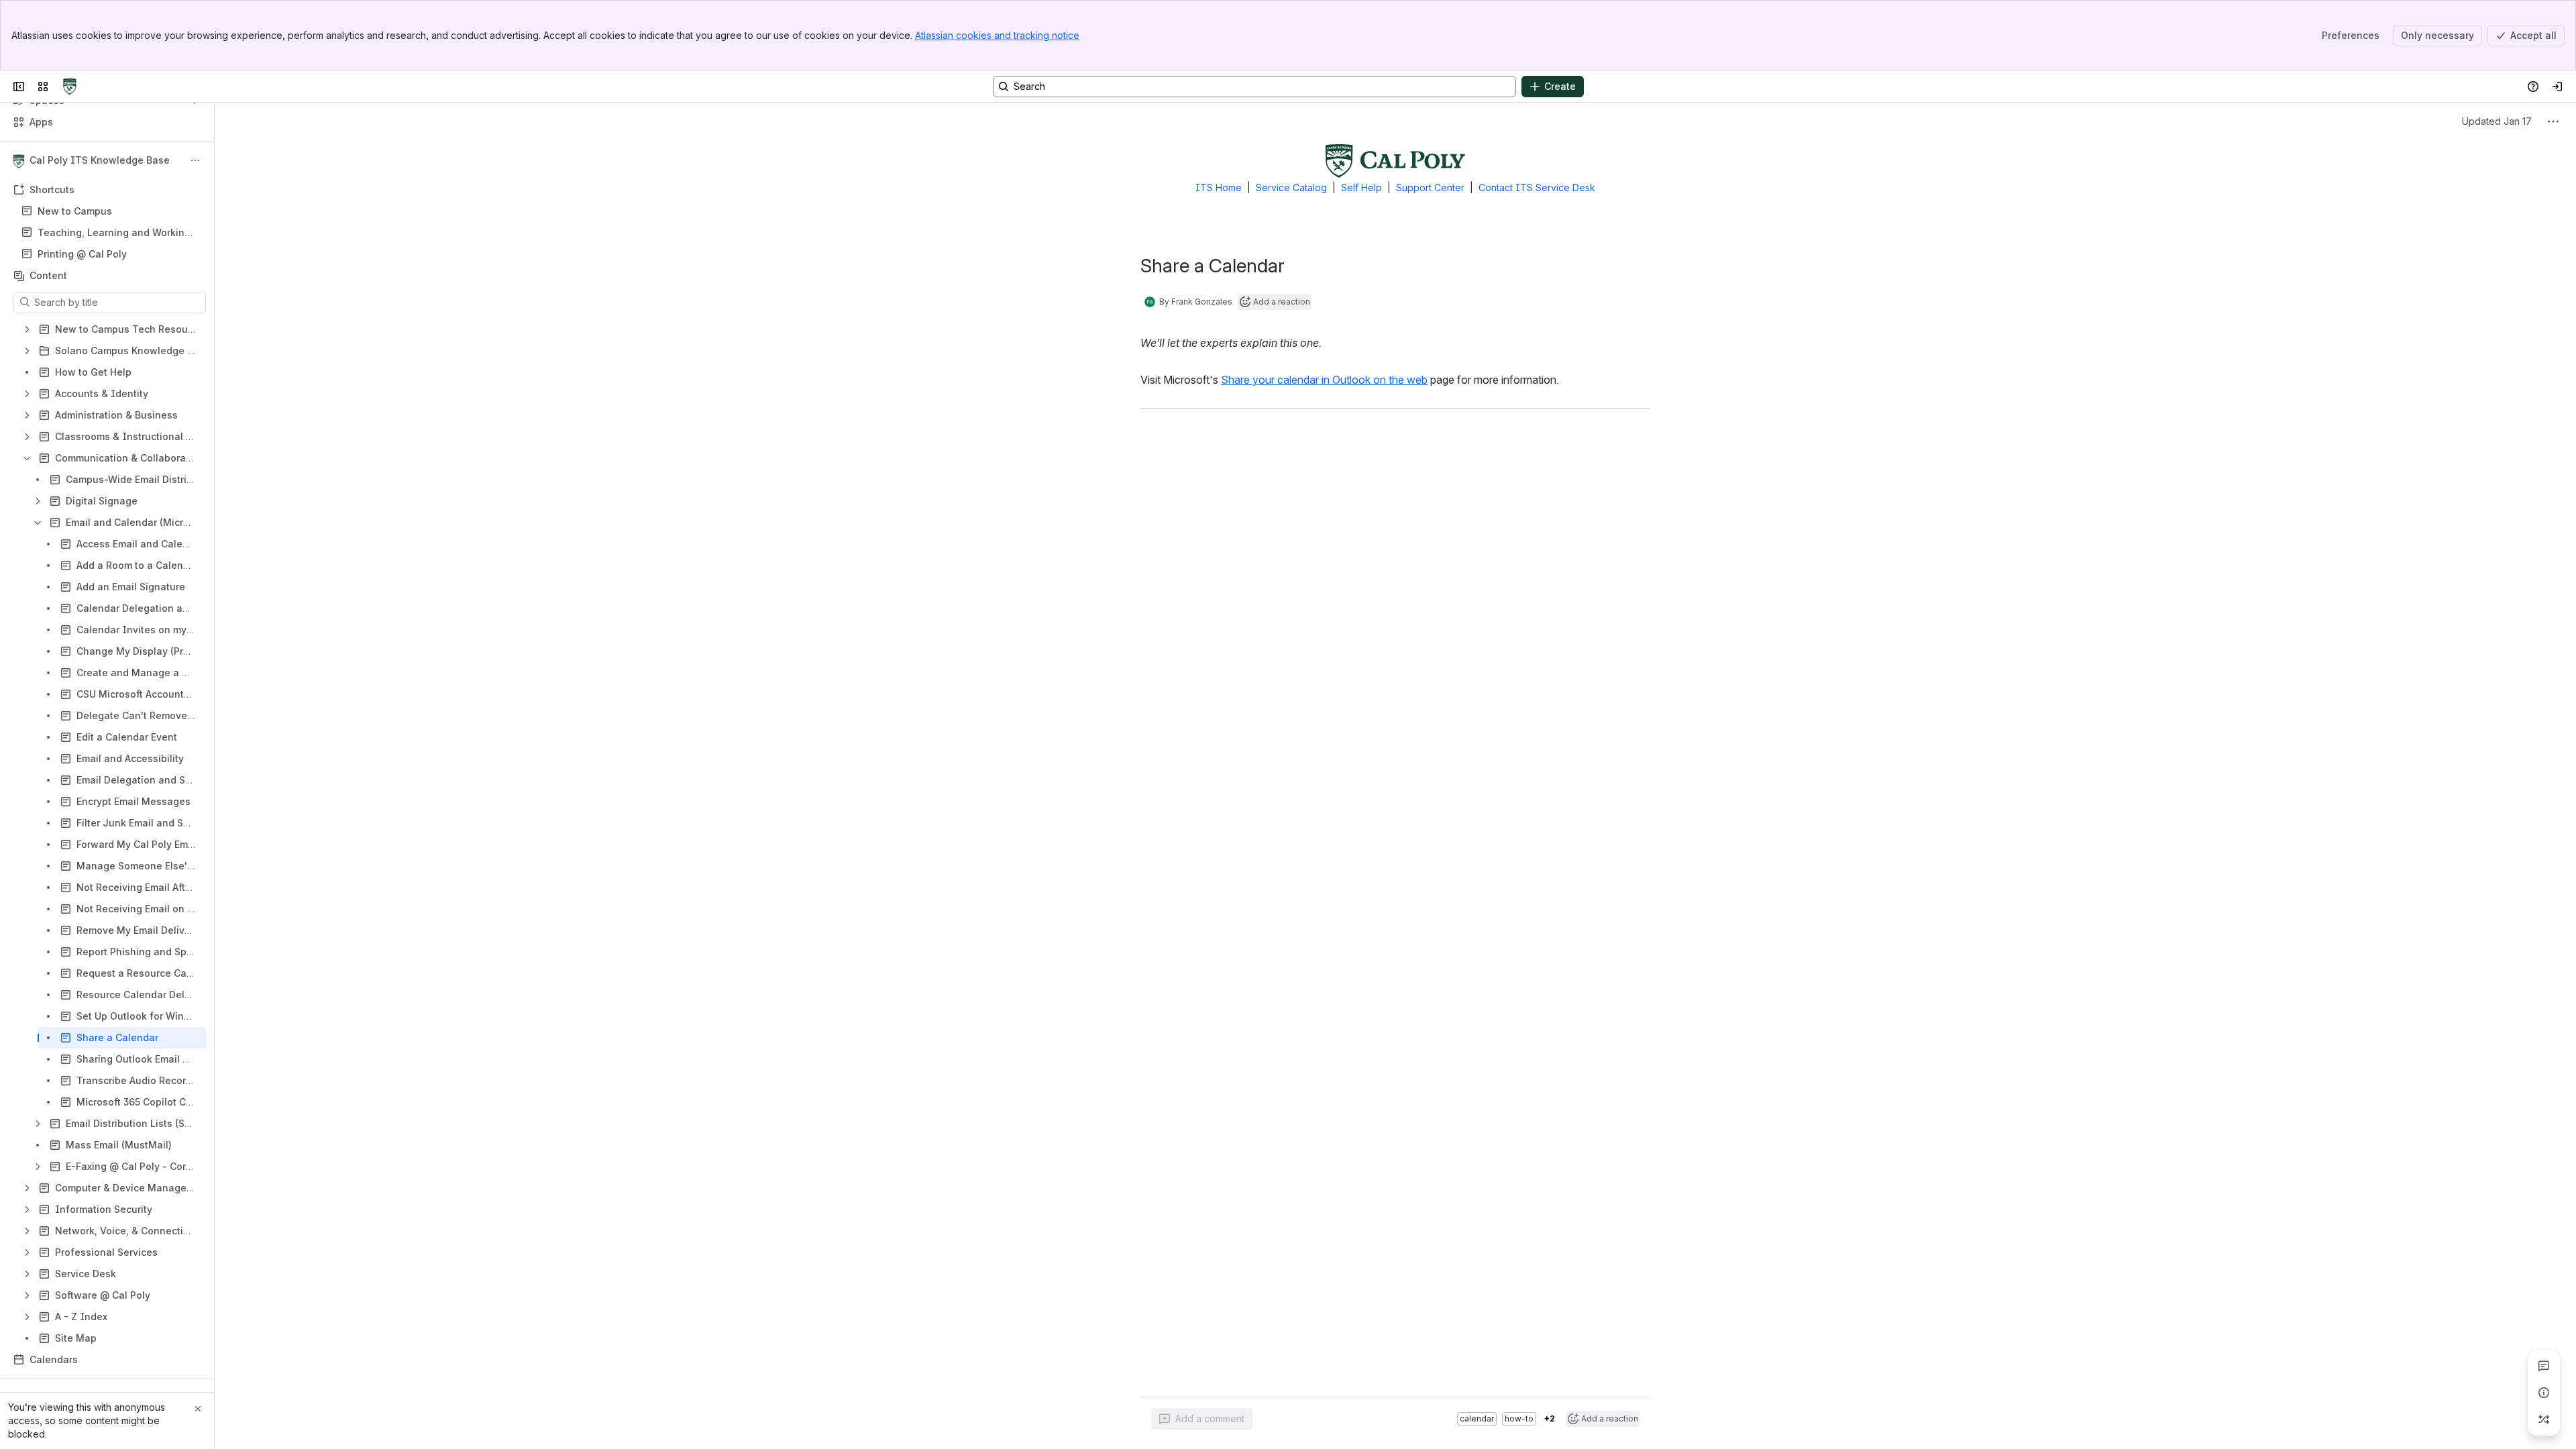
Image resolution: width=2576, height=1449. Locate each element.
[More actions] (195, 160)
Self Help (1361, 187)
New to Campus (75, 211)
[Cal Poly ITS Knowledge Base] (70, 87)
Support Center (1430, 187)
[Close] (198, 1409)
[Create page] (2544, 1419)
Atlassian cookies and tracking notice (997, 35)
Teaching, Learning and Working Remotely (114, 233)
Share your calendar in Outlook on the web (1324, 380)
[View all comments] (2544, 1366)
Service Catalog (1291, 187)
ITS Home (1219, 187)
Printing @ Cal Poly (82, 254)
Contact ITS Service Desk (1537, 187)
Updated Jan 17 (2497, 121)
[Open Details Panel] (2544, 1393)
